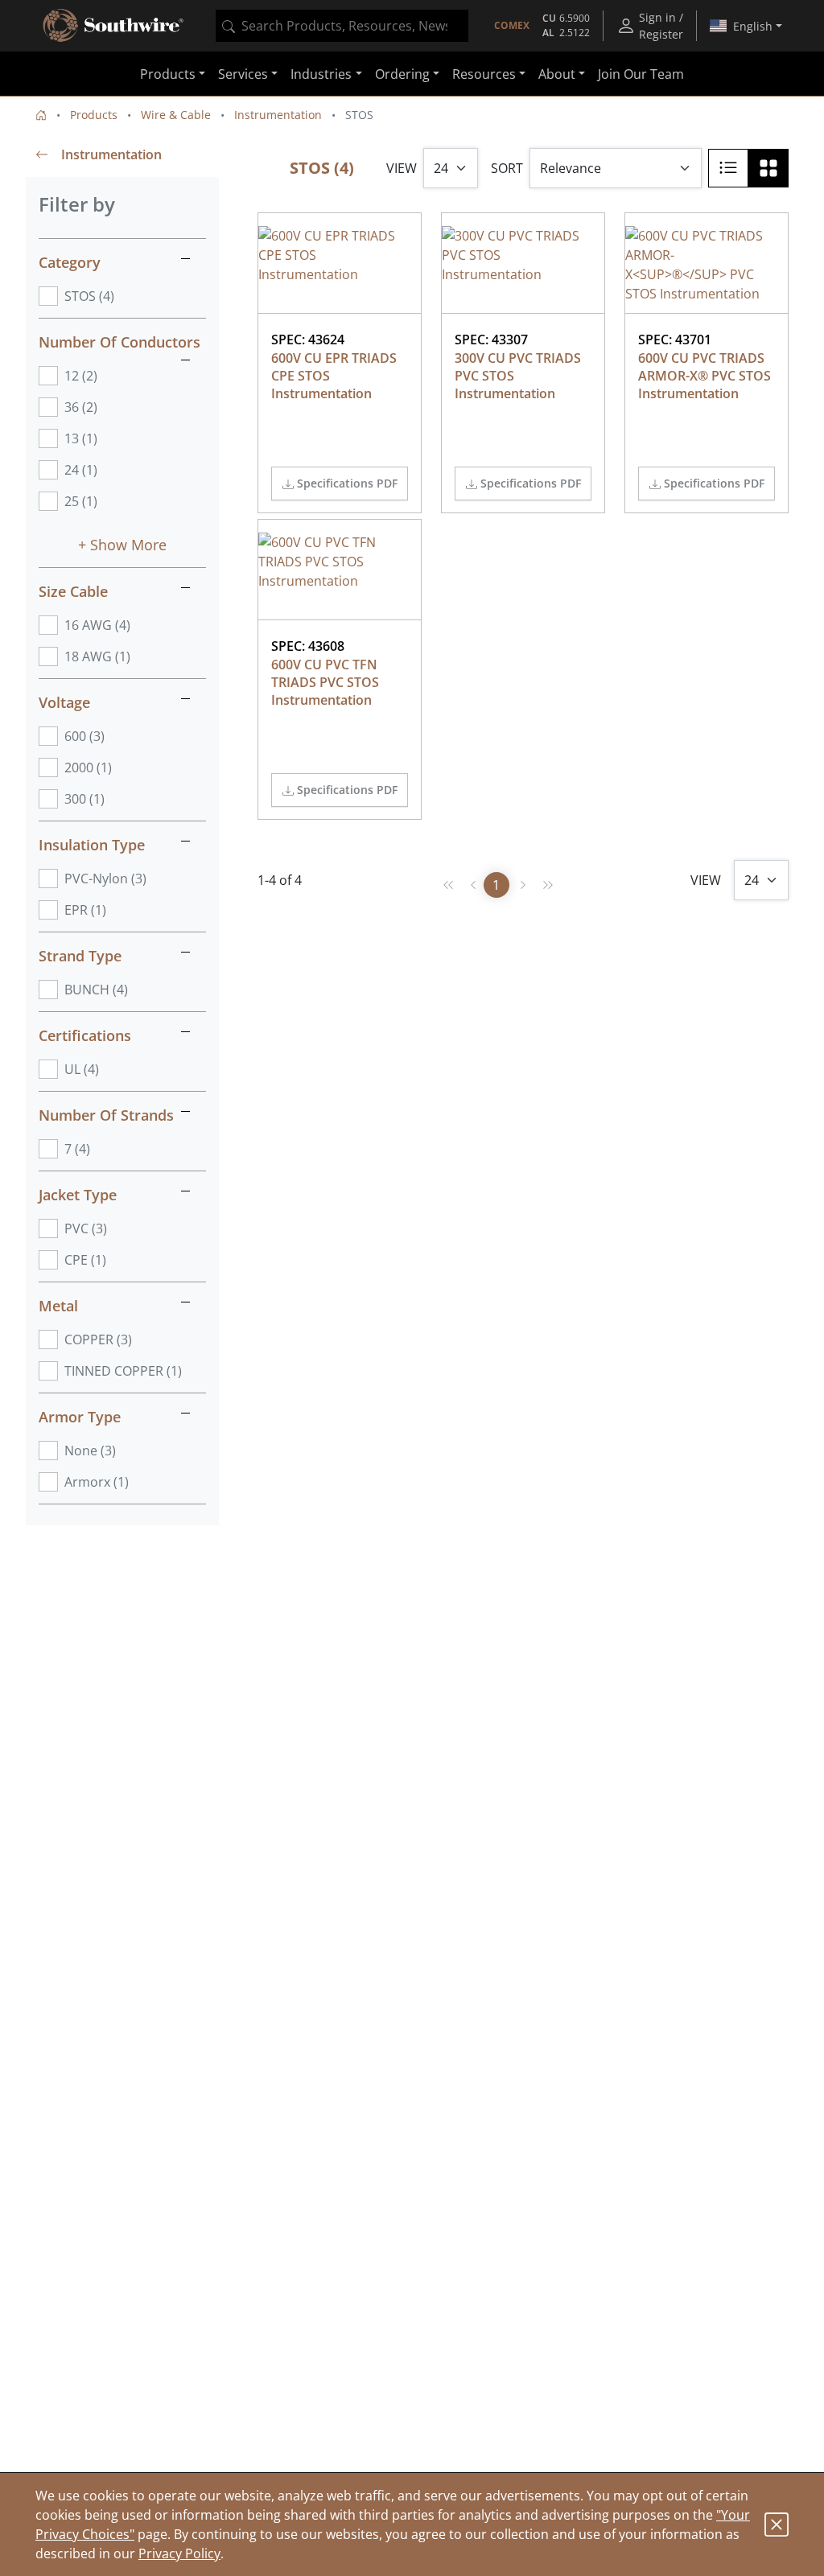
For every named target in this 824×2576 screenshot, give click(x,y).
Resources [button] (484, 74)
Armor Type (80, 1417)
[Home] (41, 115)
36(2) (81, 407)
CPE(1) (85, 1260)
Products (94, 115)
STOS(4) (89, 296)
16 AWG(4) (97, 625)
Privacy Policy (179, 2553)
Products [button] (168, 74)
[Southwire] (114, 26)
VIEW (402, 168)
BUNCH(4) (96, 990)
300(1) (84, 799)
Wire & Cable (176, 115)
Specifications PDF (347, 483)
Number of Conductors (119, 342)
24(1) (81, 470)
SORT (507, 168)
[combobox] (342, 26)
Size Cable (73, 591)
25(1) (81, 501)
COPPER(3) (98, 1339)
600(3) (84, 736)
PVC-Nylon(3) (105, 879)
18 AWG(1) (97, 656)
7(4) (77, 1149)
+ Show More (122, 545)
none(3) (90, 1451)
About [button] (557, 74)
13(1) (81, 438)
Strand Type (80, 956)
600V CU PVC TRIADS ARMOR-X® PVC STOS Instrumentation (706, 376)
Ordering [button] (402, 74)
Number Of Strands (106, 1115)
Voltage (64, 702)
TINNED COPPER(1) (123, 1371)
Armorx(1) (97, 1482)
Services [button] (243, 74)
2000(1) (88, 767)
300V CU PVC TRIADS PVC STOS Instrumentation (519, 376)
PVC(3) (86, 1228)
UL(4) (82, 1069)
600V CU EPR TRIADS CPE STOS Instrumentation (336, 376)
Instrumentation (278, 115)
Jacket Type (78, 1195)
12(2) (81, 376)
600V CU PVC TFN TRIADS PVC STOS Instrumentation (327, 682)
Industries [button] (321, 74)
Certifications (85, 1035)
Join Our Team (641, 74)
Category (70, 262)
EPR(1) (85, 910)
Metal (58, 1306)
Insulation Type (92, 845)
